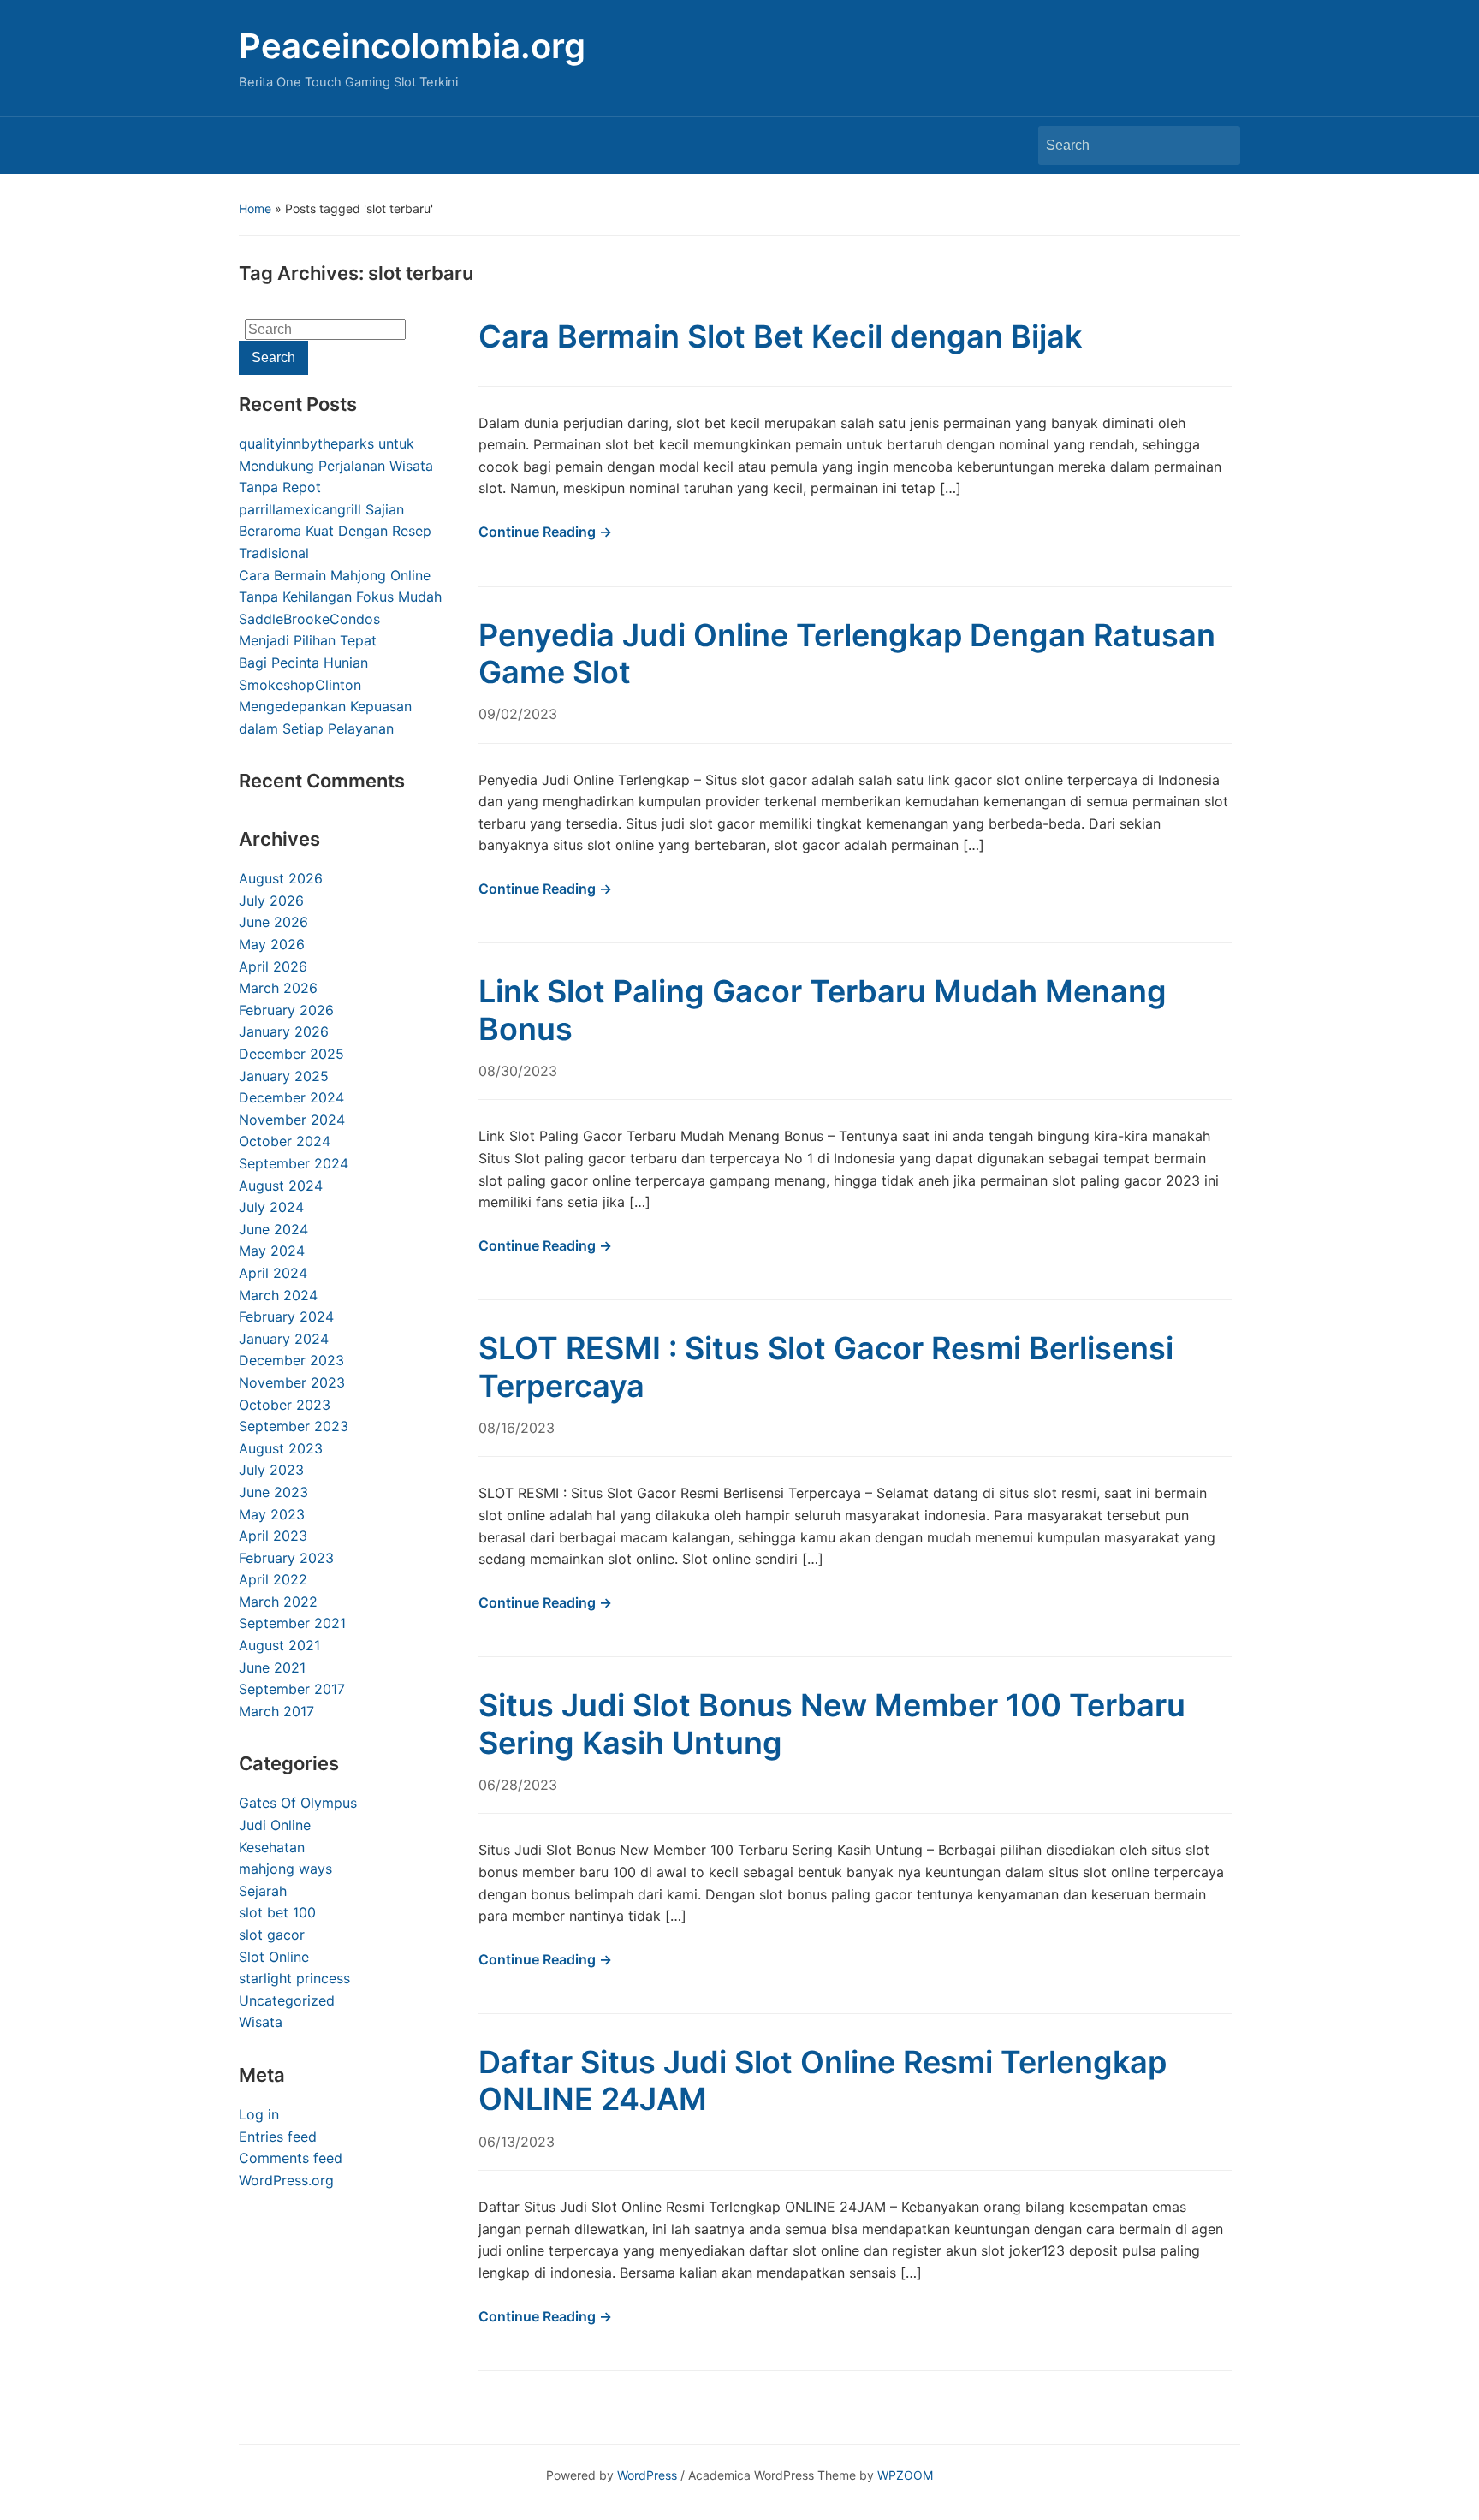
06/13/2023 (517, 2142)
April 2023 (273, 1536)
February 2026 (286, 1010)
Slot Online (274, 1957)
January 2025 (284, 1076)
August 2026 (281, 878)
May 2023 (272, 1514)
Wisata (261, 2022)
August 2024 (281, 1186)
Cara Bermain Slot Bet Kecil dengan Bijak (780, 336)
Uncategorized (287, 2000)
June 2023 (273, 1492)
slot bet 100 (277, 1912)
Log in (259, 2114)
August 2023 (281, 1448)
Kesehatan (272, 1847)
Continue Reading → (545, 532)
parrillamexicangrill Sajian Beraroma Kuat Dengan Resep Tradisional (335, 531)
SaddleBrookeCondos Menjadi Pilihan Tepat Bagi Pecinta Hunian (309, 641)
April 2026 (273, 966)
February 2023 (286, 1558)
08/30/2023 (518, 1071)
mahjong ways (285, 1869)
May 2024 (272, 1251)
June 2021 (272, 1667)
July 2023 (271, 1470)
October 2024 (285, 1141)
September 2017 (292, 1689)
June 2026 (273, 922)
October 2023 (285, 1405)
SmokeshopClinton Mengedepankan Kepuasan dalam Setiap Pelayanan (325, 707)
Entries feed (278, 2137)
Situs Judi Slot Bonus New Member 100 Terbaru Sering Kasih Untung (832, 1724)
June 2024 (273, 1229)
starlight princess (294, 1978)
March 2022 (278, 1602)
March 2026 (278, 988)
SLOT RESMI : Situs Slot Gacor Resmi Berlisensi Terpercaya (826, 1367)
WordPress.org (286, 2180)
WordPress (647, 2475)
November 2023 (292, 1382)
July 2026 (271, 900)
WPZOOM (905, 2475)
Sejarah (263, 1891)
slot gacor (272, 1935)
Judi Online (275, 1825)
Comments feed (291, 2158)
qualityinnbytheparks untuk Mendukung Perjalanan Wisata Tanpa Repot (336, 465)
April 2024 (273, 1273)
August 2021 (279, 1645)
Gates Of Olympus (298, 1803)
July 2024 (271, 1207)
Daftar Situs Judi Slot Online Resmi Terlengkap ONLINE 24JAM (823, 2080)
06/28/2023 (518, 1785)
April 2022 (273, 1579)
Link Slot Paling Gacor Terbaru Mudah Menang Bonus (823, 1010)
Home (255, 208)
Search (1219, 146)
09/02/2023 (518, 714)
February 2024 (286, 1316)
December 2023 (291, 1360)
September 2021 (292, 1623)
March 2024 (278, 1295)
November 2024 (292, 1120)
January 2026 (284, 1031)
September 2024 (294, 1163)
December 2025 (291, 1054)
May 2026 (272, 944)
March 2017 (276, 1711)
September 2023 (294, 1426)
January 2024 (284, 1339)
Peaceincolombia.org (412, 46)
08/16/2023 (517, 1428)
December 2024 (291, 1097)
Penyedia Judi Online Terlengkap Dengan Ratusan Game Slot (847, 654)
